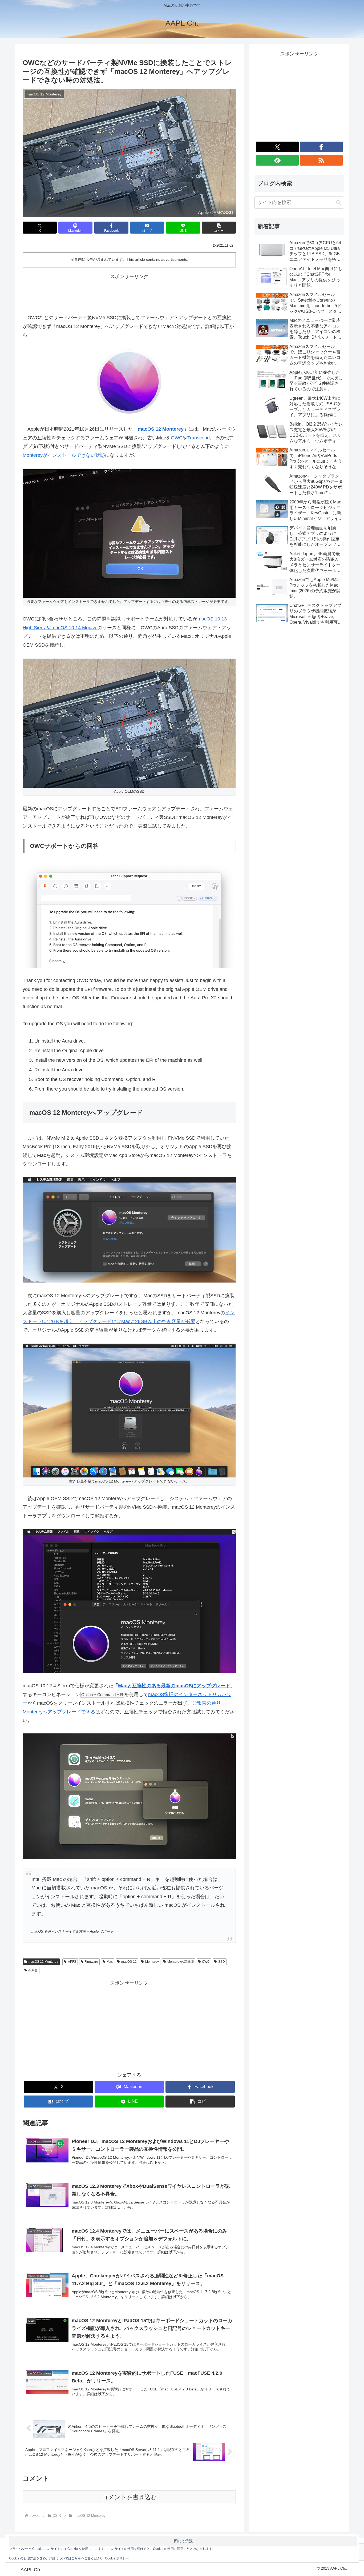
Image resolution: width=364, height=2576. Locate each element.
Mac (110, 1962)
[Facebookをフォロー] (321, 147)
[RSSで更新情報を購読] (321, 160)
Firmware (91, 1962)
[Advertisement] (129, 293)
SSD (222, 1962)
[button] (219, 228)
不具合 (33, 1970)
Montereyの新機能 (181, 1962)
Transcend (199, 438)
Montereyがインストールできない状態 (64, 455)
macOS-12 (129, 1962)
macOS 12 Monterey (161, 429)
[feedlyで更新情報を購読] (277, 160)
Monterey (152, 1962)
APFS (72, 1962)
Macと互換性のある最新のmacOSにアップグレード (174, 1686)
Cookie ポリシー (117, 2558)
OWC (177, 438)
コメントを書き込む (129, 2497)
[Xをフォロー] (277, 147)
